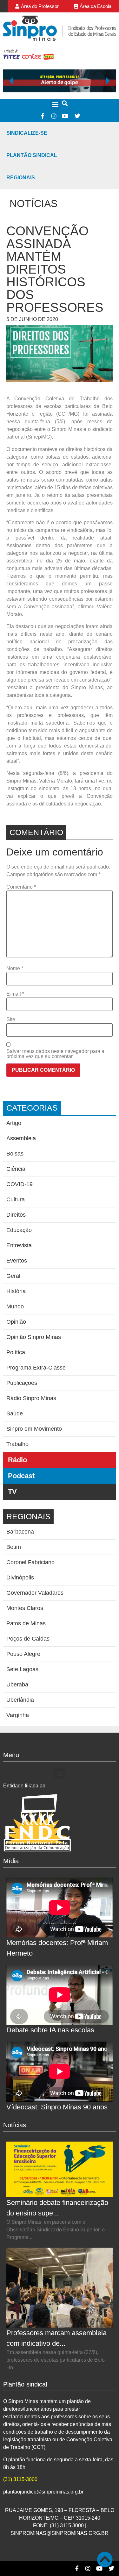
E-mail (15, 994)
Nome (15, 969)
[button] (55, 104)
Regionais (21, 178)
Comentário (21, 887)
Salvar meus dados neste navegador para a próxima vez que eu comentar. (55, 1054)
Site (11, 1020)
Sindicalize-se (27, 133)
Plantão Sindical (32, 155)
